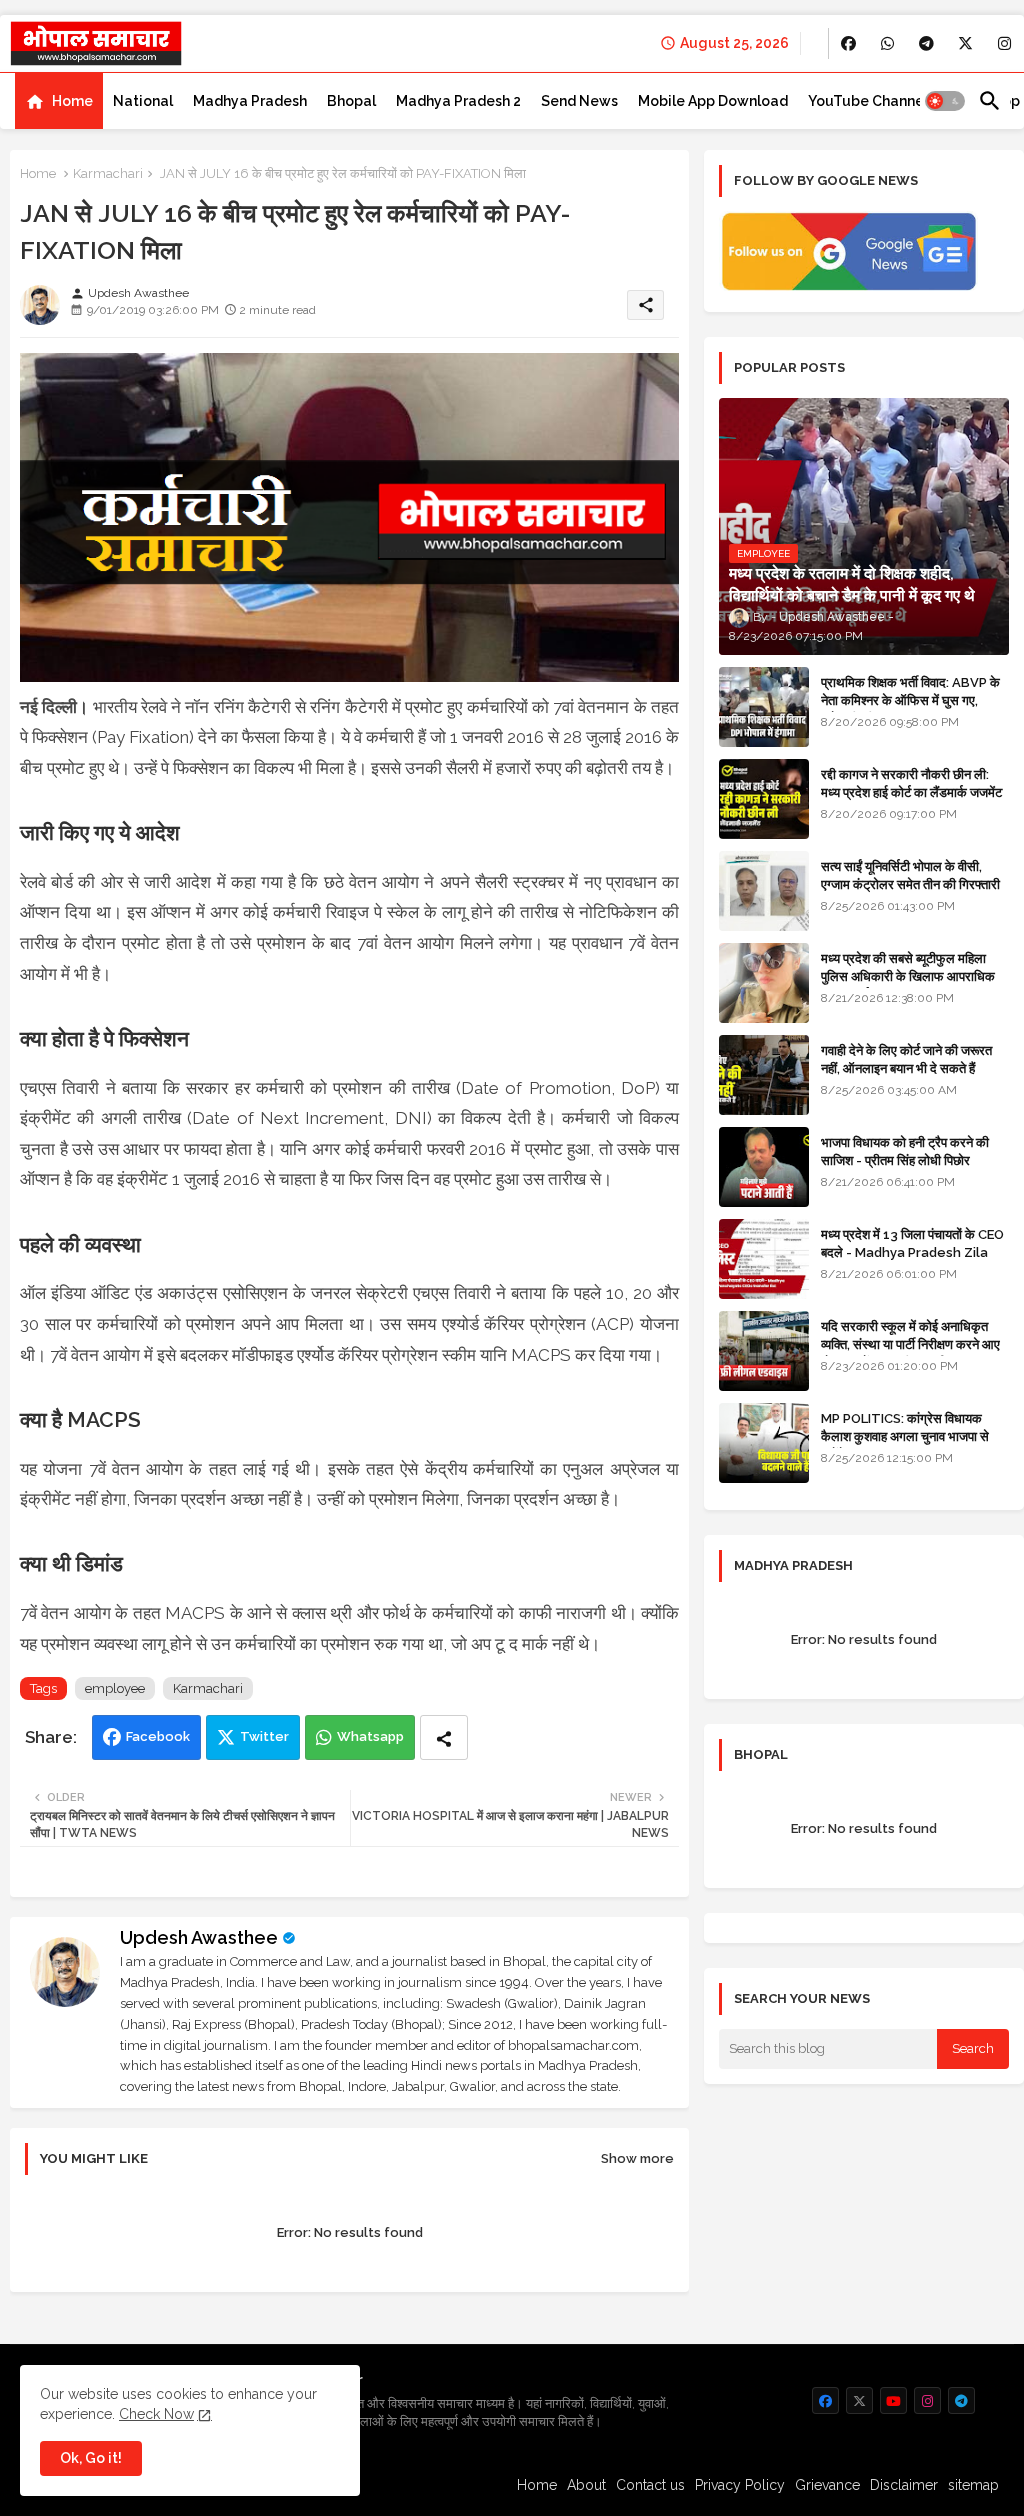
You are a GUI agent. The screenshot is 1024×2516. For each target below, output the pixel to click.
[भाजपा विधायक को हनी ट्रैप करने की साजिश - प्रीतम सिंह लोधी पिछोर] (764, 1167)
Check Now (156, 2414)
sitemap (973, 2485)
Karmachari (108, 173)
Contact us (650, 2485)
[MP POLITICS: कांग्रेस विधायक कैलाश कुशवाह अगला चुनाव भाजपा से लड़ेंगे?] (764, 1443)
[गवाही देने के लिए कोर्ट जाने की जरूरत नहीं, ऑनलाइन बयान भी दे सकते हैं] (764, 1075)
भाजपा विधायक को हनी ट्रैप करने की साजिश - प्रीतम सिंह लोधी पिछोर (905, 1151)
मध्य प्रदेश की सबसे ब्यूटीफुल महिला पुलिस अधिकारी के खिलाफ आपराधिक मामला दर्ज (908, 976)
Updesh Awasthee (199, 1937)
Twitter (264, 1736)
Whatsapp (370, 1736)
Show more (637, 2158)
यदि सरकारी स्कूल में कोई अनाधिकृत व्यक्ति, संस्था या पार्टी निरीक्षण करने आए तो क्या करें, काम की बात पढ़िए (910, 1344)
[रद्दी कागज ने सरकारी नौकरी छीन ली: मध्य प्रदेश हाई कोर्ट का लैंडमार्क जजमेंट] (764, 799)
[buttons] (848, 43)
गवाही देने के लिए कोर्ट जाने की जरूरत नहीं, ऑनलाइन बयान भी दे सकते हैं (906, 1059)
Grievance (827, 2485)
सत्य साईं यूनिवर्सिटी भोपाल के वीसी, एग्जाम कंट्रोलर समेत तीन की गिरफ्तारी (910, 875)
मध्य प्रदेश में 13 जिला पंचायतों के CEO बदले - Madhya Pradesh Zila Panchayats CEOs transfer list (912, 1262)
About (586, 2485)
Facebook (158, 1736)
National (143, 101)
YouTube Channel (868, 101)
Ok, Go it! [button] (91, 2458)
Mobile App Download (713, 101)
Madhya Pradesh (250, 101)
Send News (579, 101)
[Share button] (444, 1737)
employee (115, 1688)
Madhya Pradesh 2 (458, 101)
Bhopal (351, 101)
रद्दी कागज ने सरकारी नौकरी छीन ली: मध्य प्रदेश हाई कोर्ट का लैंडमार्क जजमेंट (911, 783)
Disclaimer (904, 2485)
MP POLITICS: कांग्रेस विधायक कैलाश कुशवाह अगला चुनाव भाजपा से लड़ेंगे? (905, 1436)
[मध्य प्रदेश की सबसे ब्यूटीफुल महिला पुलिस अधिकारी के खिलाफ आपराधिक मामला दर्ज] (764, 983)
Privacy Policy (740, 2485)
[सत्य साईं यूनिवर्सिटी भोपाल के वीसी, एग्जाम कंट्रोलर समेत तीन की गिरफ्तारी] (764, 891)
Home (72, 101)
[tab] (59, 101)
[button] (945, 101)
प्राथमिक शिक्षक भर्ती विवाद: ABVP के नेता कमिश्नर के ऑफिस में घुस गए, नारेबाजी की (910, 700)
